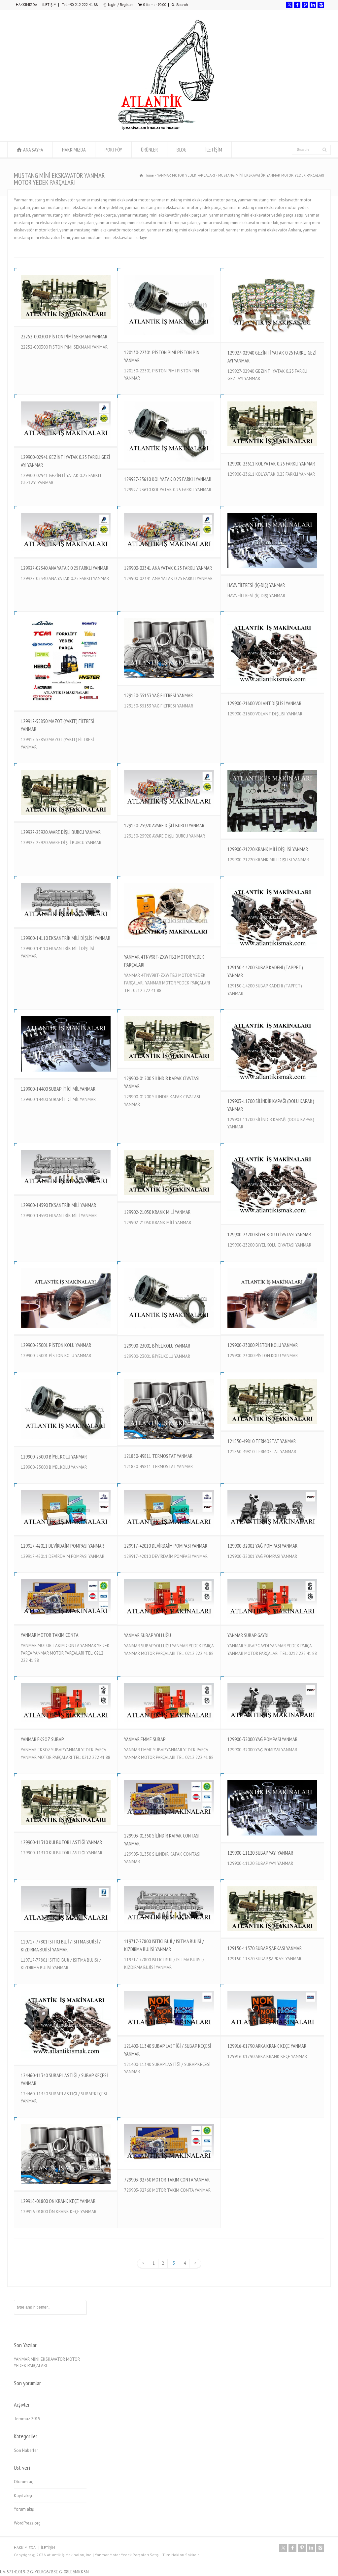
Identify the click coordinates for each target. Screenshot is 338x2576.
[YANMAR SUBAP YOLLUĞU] (169, 1599)
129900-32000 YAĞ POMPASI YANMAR (262, 1739)
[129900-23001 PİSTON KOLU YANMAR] (66, 1298)
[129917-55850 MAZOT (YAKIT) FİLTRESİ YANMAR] (66, 661)
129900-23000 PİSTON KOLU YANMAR (263, 1345)
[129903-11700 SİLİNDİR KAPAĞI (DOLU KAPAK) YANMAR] (272, 1050)
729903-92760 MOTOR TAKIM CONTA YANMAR (167, 2180)
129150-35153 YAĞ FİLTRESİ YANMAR (158, 695)
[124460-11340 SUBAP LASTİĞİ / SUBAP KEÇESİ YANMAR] (66, 2024)
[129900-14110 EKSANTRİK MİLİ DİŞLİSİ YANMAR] (66, 902)
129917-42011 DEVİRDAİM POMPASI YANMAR (62, 1546)
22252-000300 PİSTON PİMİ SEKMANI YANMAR (64, 336)
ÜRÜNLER (149, 150)
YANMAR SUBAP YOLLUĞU (148, 1635)
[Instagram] (321, 5)
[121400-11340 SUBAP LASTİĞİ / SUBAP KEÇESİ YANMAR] (169, 2010)
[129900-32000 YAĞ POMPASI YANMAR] (272, 1703)
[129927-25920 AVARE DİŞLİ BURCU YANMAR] (66, 792)
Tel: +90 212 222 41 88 (80, 5)
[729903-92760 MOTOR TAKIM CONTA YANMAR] (169, 2143)
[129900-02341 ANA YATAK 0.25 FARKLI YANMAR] (169, 532)
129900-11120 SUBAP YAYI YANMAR (260, 1853)
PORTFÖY (113, 150)
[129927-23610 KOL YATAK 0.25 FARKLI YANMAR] (169, 432)
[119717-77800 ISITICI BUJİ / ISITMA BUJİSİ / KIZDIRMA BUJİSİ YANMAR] (169, 1905)
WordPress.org (27, 2523)
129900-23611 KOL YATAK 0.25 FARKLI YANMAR (271, 464)
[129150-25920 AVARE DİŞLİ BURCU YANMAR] (169, 789)
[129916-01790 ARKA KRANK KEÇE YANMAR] (272, 2010)
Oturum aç (23, 2482)
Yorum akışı (24, 2509)
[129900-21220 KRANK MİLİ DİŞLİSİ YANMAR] (272, 801)
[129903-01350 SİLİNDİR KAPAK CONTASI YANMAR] (169, 1799)
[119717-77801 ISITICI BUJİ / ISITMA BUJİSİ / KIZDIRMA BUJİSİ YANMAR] (66, 1905)
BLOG (182, 150)
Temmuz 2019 (27, 2419)
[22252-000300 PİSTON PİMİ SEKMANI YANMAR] (66, 297)
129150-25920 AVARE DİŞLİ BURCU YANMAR (164, 825)
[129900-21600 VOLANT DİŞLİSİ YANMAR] (272, 652)
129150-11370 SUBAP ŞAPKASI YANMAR (265, 1948)
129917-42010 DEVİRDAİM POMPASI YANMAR (166, 1546)
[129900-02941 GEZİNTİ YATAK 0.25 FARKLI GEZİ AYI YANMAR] (66, 421)
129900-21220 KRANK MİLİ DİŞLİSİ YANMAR (268, 849)
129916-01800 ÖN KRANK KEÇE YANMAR (58, 2201)
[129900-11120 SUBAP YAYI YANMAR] (272, 1808)
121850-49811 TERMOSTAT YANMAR (158, 1456)
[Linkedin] (313, 5)
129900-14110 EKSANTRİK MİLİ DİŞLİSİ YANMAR (66, 938)
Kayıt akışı (23, 2496)
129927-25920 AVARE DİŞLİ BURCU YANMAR (61, 832)
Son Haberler (26, 2450)
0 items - (155, 5)
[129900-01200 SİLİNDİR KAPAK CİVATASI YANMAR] (169, 1038)
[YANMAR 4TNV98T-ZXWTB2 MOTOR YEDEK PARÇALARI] (169, 911)
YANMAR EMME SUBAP (145, 1739)
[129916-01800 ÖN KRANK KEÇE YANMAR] (66, 2154)
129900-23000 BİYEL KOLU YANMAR (54, 1457)
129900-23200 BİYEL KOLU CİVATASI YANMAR (269, 1234)
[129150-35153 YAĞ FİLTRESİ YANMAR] (169, 648)
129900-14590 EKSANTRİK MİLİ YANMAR (58, 1205)
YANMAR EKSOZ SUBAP (42, 1739)
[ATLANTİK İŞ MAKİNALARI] (166, 129)
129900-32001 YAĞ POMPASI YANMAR (262, 1546)
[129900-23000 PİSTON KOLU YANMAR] (272, 1298)
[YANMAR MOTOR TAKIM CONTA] (66, 1598)
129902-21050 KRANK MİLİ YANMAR (157, 1212)
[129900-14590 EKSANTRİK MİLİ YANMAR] (66, 1169)
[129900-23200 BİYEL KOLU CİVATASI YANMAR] (272, 1184)
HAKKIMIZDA (26, 5)
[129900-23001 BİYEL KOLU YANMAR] (169, 1298)
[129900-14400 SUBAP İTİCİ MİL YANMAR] (66, 1044)
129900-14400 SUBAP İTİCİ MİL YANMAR (58, 1089)
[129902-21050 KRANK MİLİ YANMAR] (169, 1172)
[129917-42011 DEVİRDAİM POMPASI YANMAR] (66, 1509)
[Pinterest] (305, 5)
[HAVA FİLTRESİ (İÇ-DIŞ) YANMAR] (272, 540)
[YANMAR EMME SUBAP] (169, 1703)
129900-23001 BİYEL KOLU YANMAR (157, 1346)
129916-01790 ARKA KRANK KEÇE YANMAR (267, 2046)
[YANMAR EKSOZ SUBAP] (66, 1703)
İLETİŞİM (49, 5)
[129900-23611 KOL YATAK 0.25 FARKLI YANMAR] (272, 424)
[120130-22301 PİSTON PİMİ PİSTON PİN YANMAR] (169, 305)
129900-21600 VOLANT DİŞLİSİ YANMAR (264, 703)
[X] (289, 5)
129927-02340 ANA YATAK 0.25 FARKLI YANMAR (65, 568)
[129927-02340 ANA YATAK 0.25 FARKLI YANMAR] (66, 532)
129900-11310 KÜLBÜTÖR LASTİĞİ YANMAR (61, 1842)
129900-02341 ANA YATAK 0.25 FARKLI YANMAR (168, 568)
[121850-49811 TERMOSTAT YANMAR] (169, 1409)
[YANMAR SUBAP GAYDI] (272, 1599)
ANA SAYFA (33, 150)
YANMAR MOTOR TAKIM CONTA (50, 1635)
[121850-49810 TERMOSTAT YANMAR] (272, 1401)
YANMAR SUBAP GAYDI (248, 1635)
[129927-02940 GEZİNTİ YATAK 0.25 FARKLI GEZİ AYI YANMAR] (272, 305)
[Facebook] (297, 5)
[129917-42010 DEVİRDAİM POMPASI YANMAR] (169, 1509)
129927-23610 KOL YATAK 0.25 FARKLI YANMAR (168, 479)
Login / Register (120, 5)
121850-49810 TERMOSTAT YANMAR (262, 1441)
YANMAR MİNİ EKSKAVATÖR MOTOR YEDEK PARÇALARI (47, 2363)
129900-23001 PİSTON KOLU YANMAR (56, 1345)
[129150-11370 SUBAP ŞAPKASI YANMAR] (272, 1908)
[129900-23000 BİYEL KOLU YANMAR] (66, 1409)
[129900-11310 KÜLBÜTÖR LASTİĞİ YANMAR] (66, 1802)
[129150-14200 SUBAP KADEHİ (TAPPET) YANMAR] (272, 916)
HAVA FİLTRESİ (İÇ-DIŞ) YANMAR (256, 585)
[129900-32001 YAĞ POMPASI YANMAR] (272, 1510)
